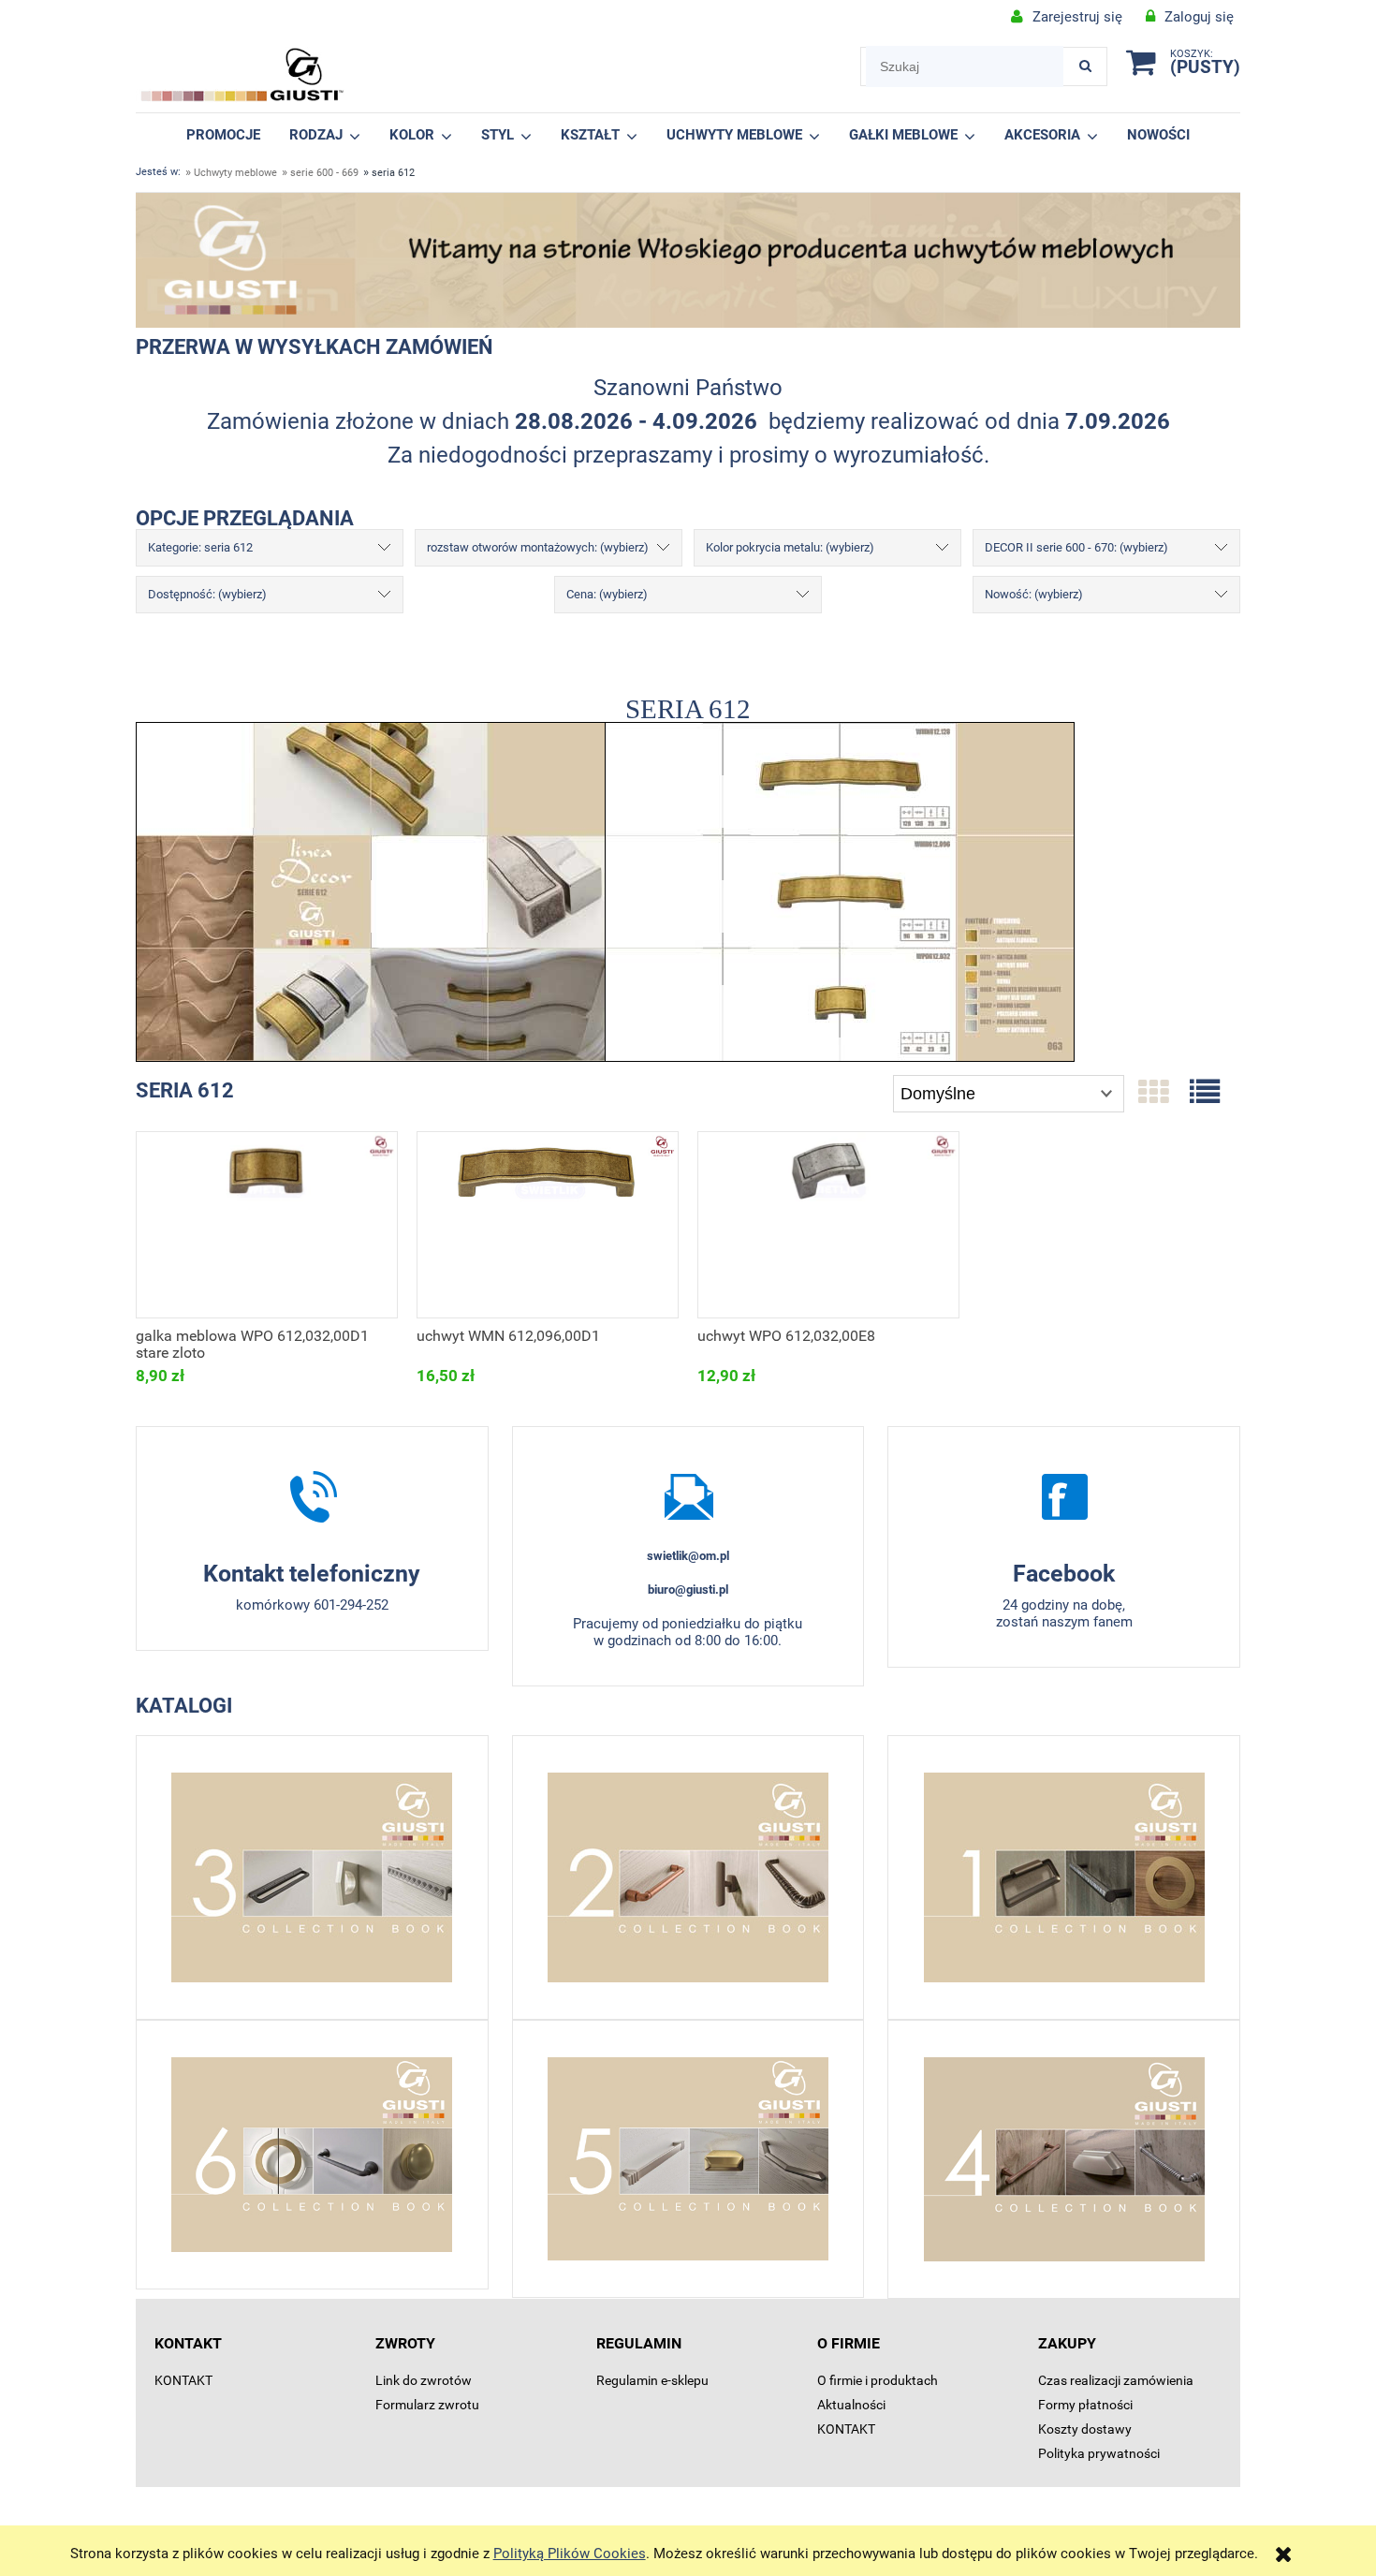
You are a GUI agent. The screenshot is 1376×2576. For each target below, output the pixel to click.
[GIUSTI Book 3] (312, 1877)
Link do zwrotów (424, 2380)
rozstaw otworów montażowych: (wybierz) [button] (538, 547)
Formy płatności (1085, 2405)
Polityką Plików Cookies (570, 2554)
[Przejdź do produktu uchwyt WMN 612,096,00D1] (548, 1225)
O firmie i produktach (878, 2380)
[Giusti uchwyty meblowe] (1064, 1496)
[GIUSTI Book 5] (688, 2159)
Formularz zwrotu (427, 2405)
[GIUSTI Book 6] (312, 2155)
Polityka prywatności (1099, 2453)
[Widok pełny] (1205, 1093)
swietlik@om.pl (688, 1556)
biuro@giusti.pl (688, 1590)
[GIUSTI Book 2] (688, 1877)
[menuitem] (224, 134)
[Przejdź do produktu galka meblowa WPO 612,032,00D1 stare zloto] (267, 1225)
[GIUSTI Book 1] (1064, 1877)
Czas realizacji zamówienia (1116, 2380)
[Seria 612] (371, 891)
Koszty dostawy (1085, 2429)
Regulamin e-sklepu (652, 2380)
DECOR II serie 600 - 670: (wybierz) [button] (1076, 547)
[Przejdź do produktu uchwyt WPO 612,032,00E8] (828, 1225)
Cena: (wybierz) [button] (607, 594)
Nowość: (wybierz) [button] (1034, 594)
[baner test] (688, 259)
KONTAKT (183, 2380)
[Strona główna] (242, 75)
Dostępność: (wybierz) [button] (207, 594)
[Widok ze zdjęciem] (1153, 1093)
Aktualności (851, 2405)
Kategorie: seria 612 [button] (200, 547)
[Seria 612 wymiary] (840, 891)
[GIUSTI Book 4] (1064, 2159)
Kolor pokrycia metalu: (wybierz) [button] (790, 547)
